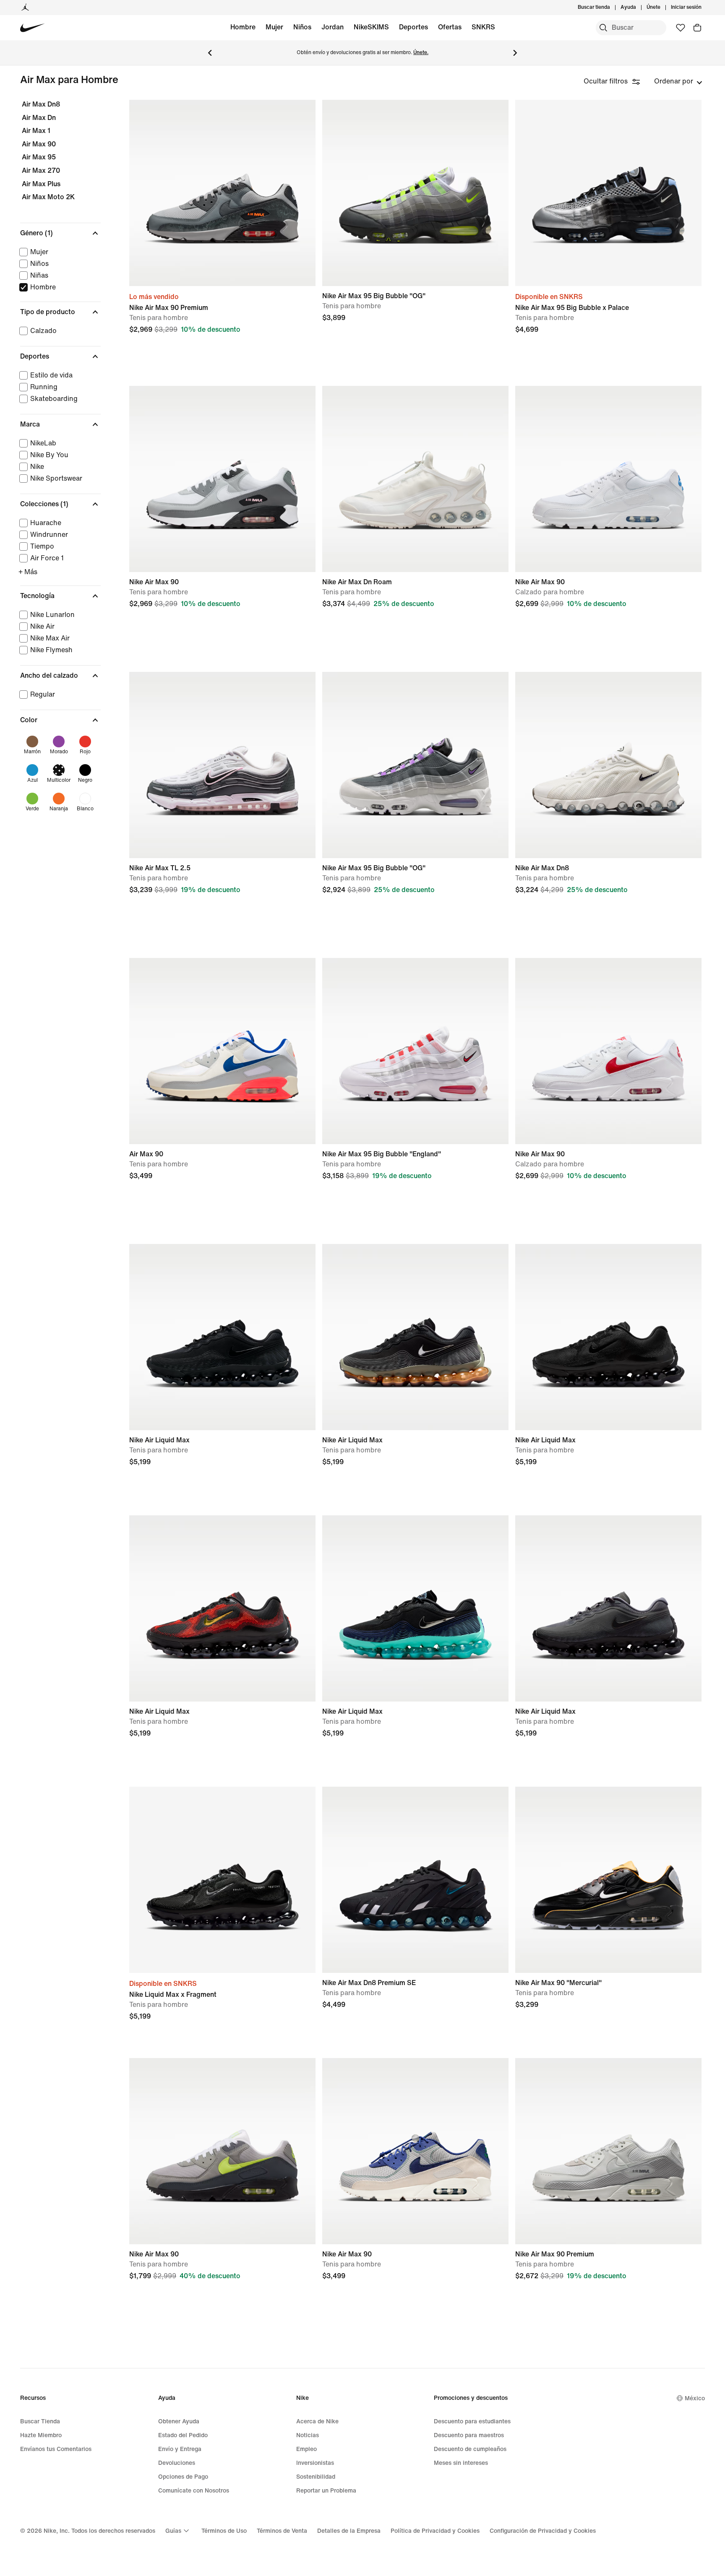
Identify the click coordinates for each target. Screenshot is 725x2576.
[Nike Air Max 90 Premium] (222, 193)
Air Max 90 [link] (39, 144)
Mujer (274, 27)
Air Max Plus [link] (41, 184)
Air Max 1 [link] (36, 131)
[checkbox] (59, 252)
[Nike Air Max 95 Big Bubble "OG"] (415, 193)
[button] (60, 233)
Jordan (333, 27)
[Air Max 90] (222, 1051)
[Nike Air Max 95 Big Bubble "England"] (415, 1051)
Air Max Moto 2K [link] (48, 197)
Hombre (243, 27)
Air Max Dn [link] (39, 118)
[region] (55, 466)
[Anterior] (210, 53)
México (695, 2398)
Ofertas (450, 27)
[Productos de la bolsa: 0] (697, 28)
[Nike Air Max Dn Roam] (415, 479)
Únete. (421, 53)
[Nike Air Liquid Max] (222, 1337)
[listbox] (678, 81)
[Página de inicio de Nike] (33, 28)
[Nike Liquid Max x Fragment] (222, 1880)
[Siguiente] (515, 53)
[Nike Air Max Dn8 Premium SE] (415, 1880)
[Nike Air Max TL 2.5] (222, 765)
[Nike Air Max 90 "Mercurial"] (608, 1880)
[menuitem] (639, 8)
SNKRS (483, 27)
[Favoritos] (681, 28)
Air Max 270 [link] (41, 170)
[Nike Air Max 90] (222, 479)
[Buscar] (603, 28)
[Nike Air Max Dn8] (608, 765)
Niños (302, 27)
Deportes (413, 27)
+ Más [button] (28, 572)
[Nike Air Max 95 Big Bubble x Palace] (608, 193)
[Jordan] (25, 8)
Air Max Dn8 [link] (41, 104)
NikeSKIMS (371, 27)
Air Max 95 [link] (39, 157)
